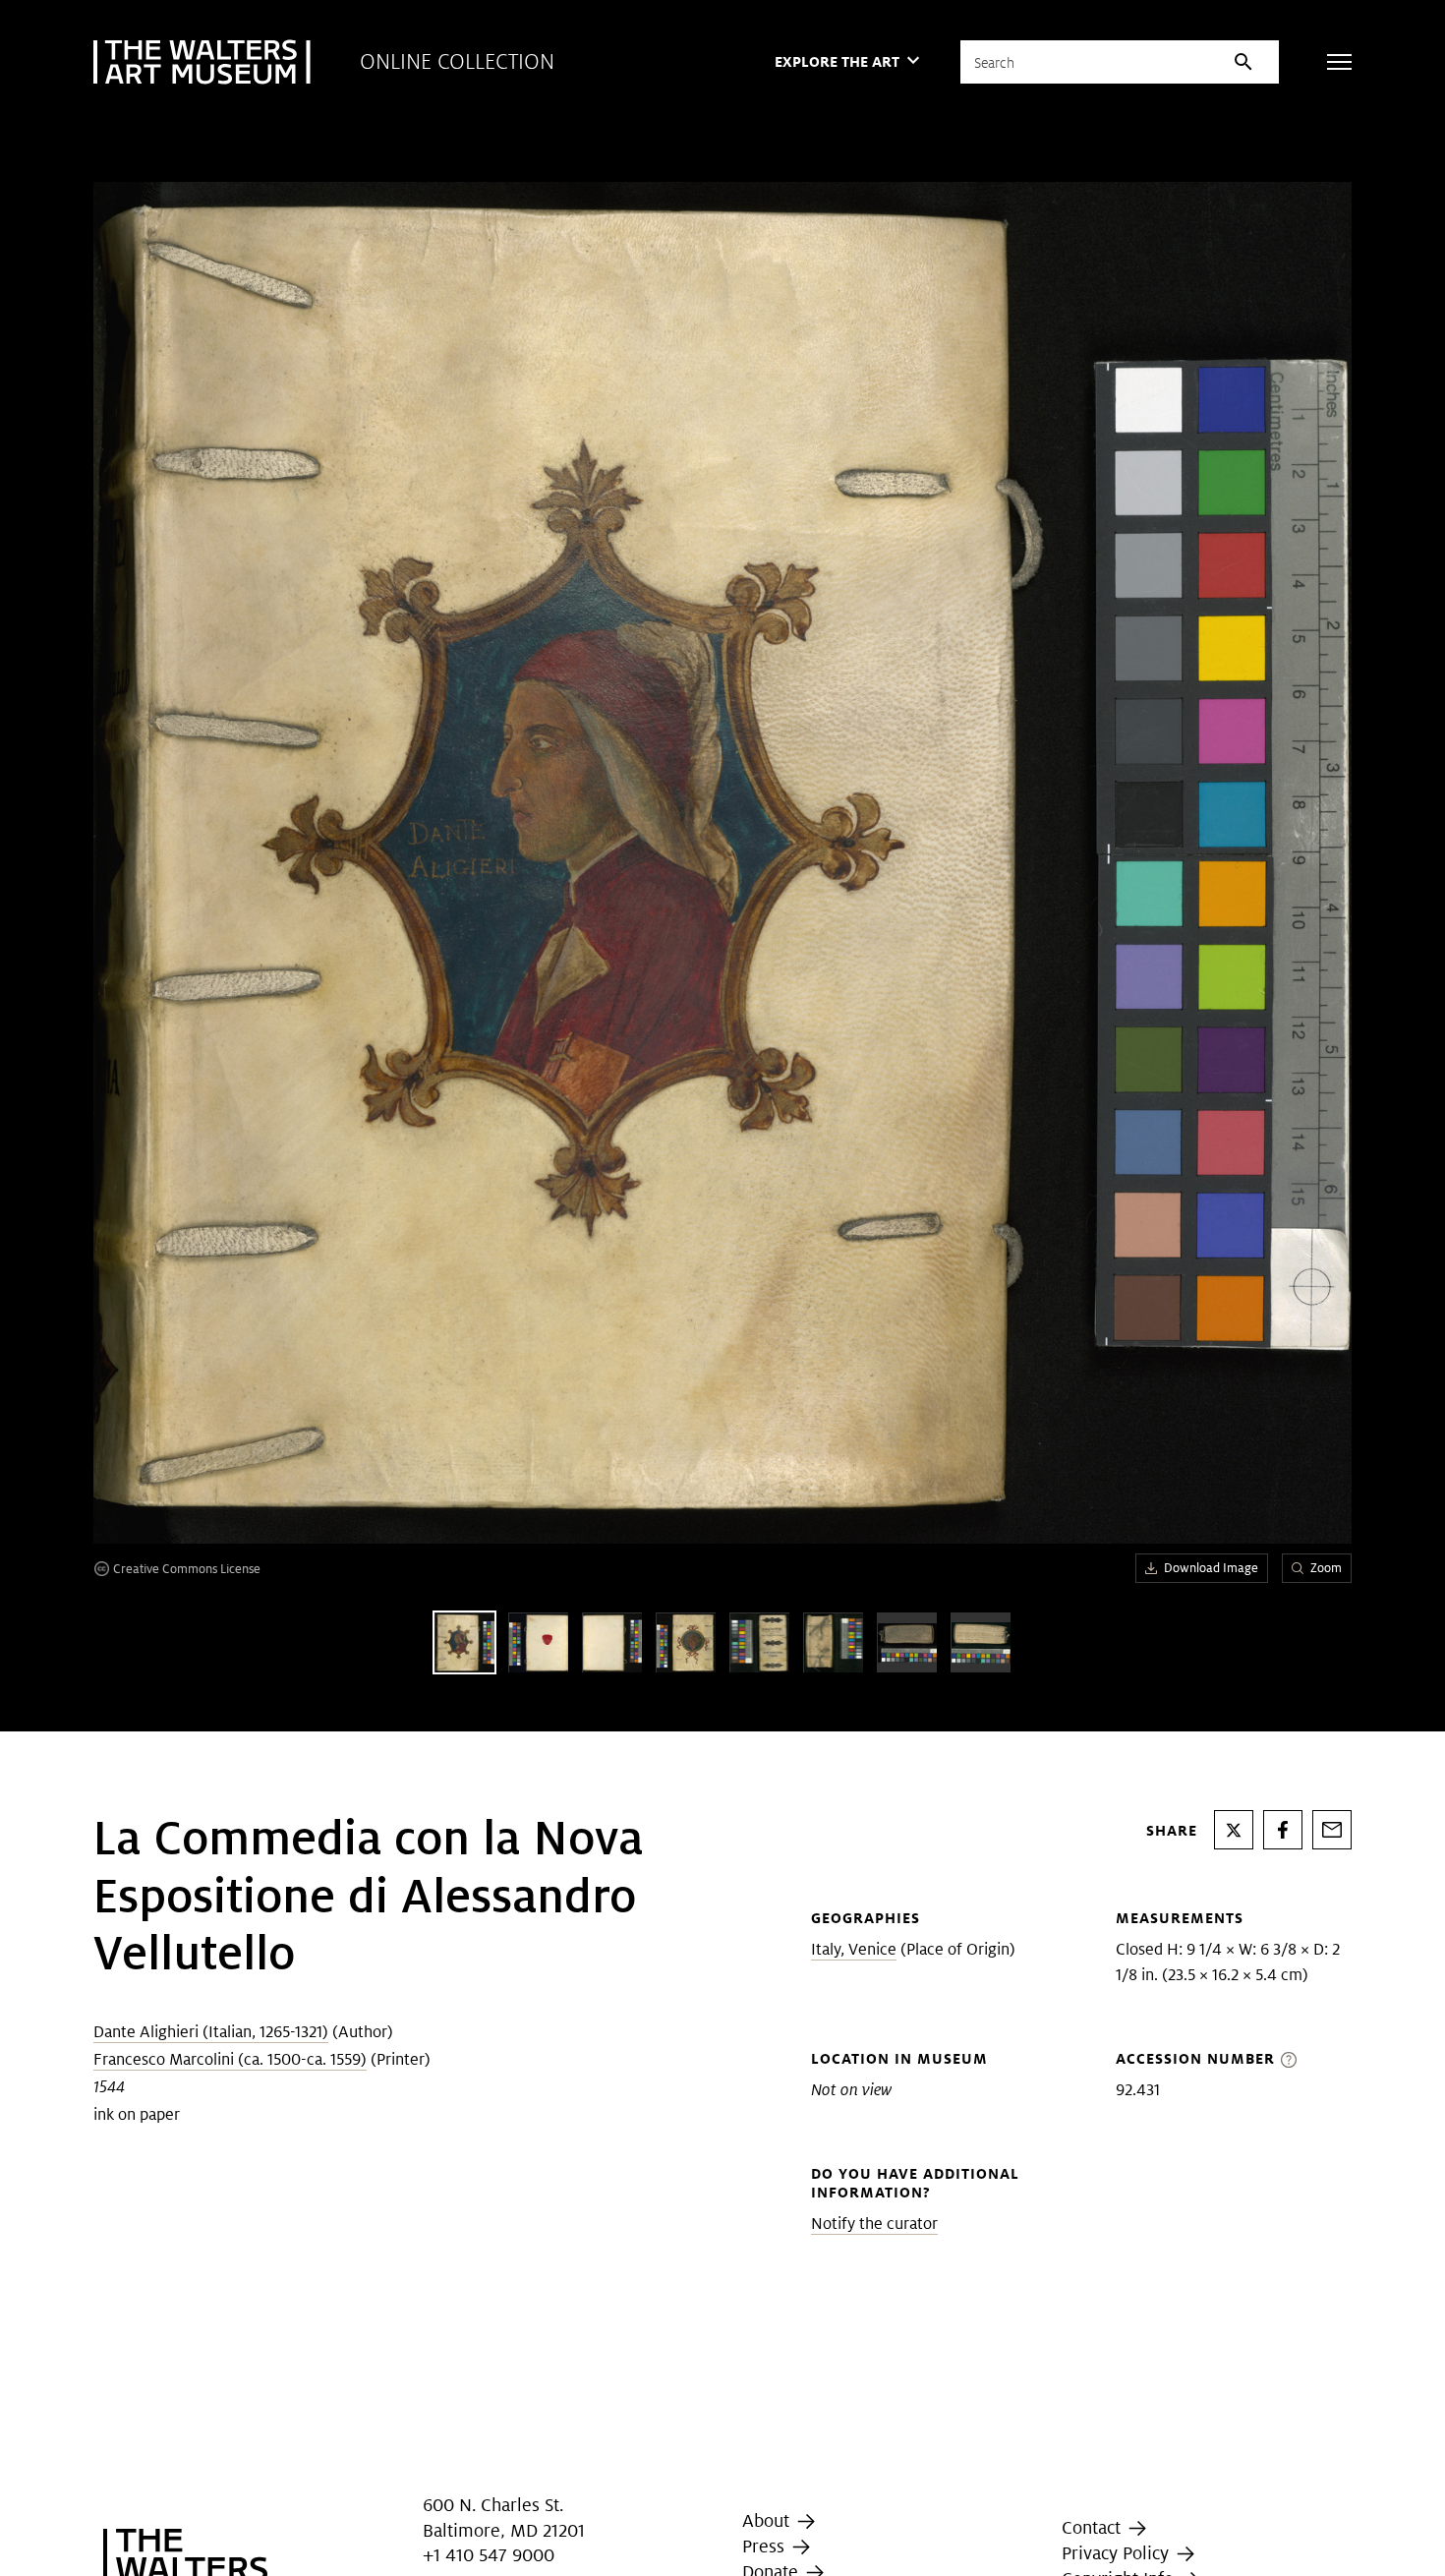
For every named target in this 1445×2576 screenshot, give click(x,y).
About (768, 2520)
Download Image (1211, 1568)
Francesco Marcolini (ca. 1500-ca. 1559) (230, 2059)
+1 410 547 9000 (489, 2555)
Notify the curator (874, 2224)
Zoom (1326, 1568)
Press (766, 2546)
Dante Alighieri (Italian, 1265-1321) (211, 2032)
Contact (1094, 2527)
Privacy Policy (1118, 2553)
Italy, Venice (854, 1949)
